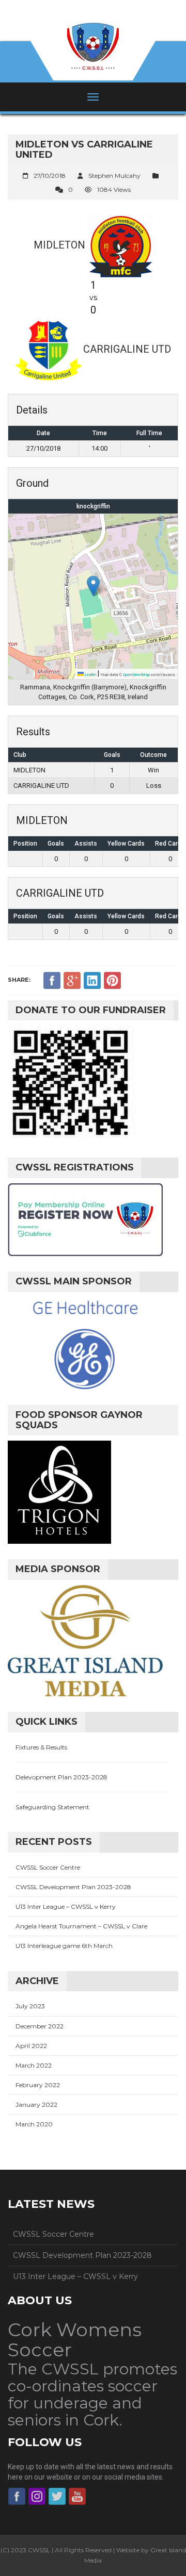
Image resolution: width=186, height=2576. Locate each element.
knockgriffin (93, 506)
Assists (86, 844)
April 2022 (31, 2046)
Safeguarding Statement (52, 1807)
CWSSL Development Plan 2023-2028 (73, 1887)
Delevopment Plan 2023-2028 (61, 1777)
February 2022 (38, 2085)
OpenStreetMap (136, 675)
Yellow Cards (126, 844)
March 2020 (34, 2124)
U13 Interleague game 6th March (64, 1946)
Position (25, 844)
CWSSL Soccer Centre (48, 1867)
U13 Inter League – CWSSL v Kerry (66, 1906)
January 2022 (36, 2104)
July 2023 (30, 2006)
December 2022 (40, 2026)
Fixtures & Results (41, 1747)
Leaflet (90, 675)
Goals (56, 844)
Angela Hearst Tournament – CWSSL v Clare (81, 1926)
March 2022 (34, 2065)
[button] (93, 586)
